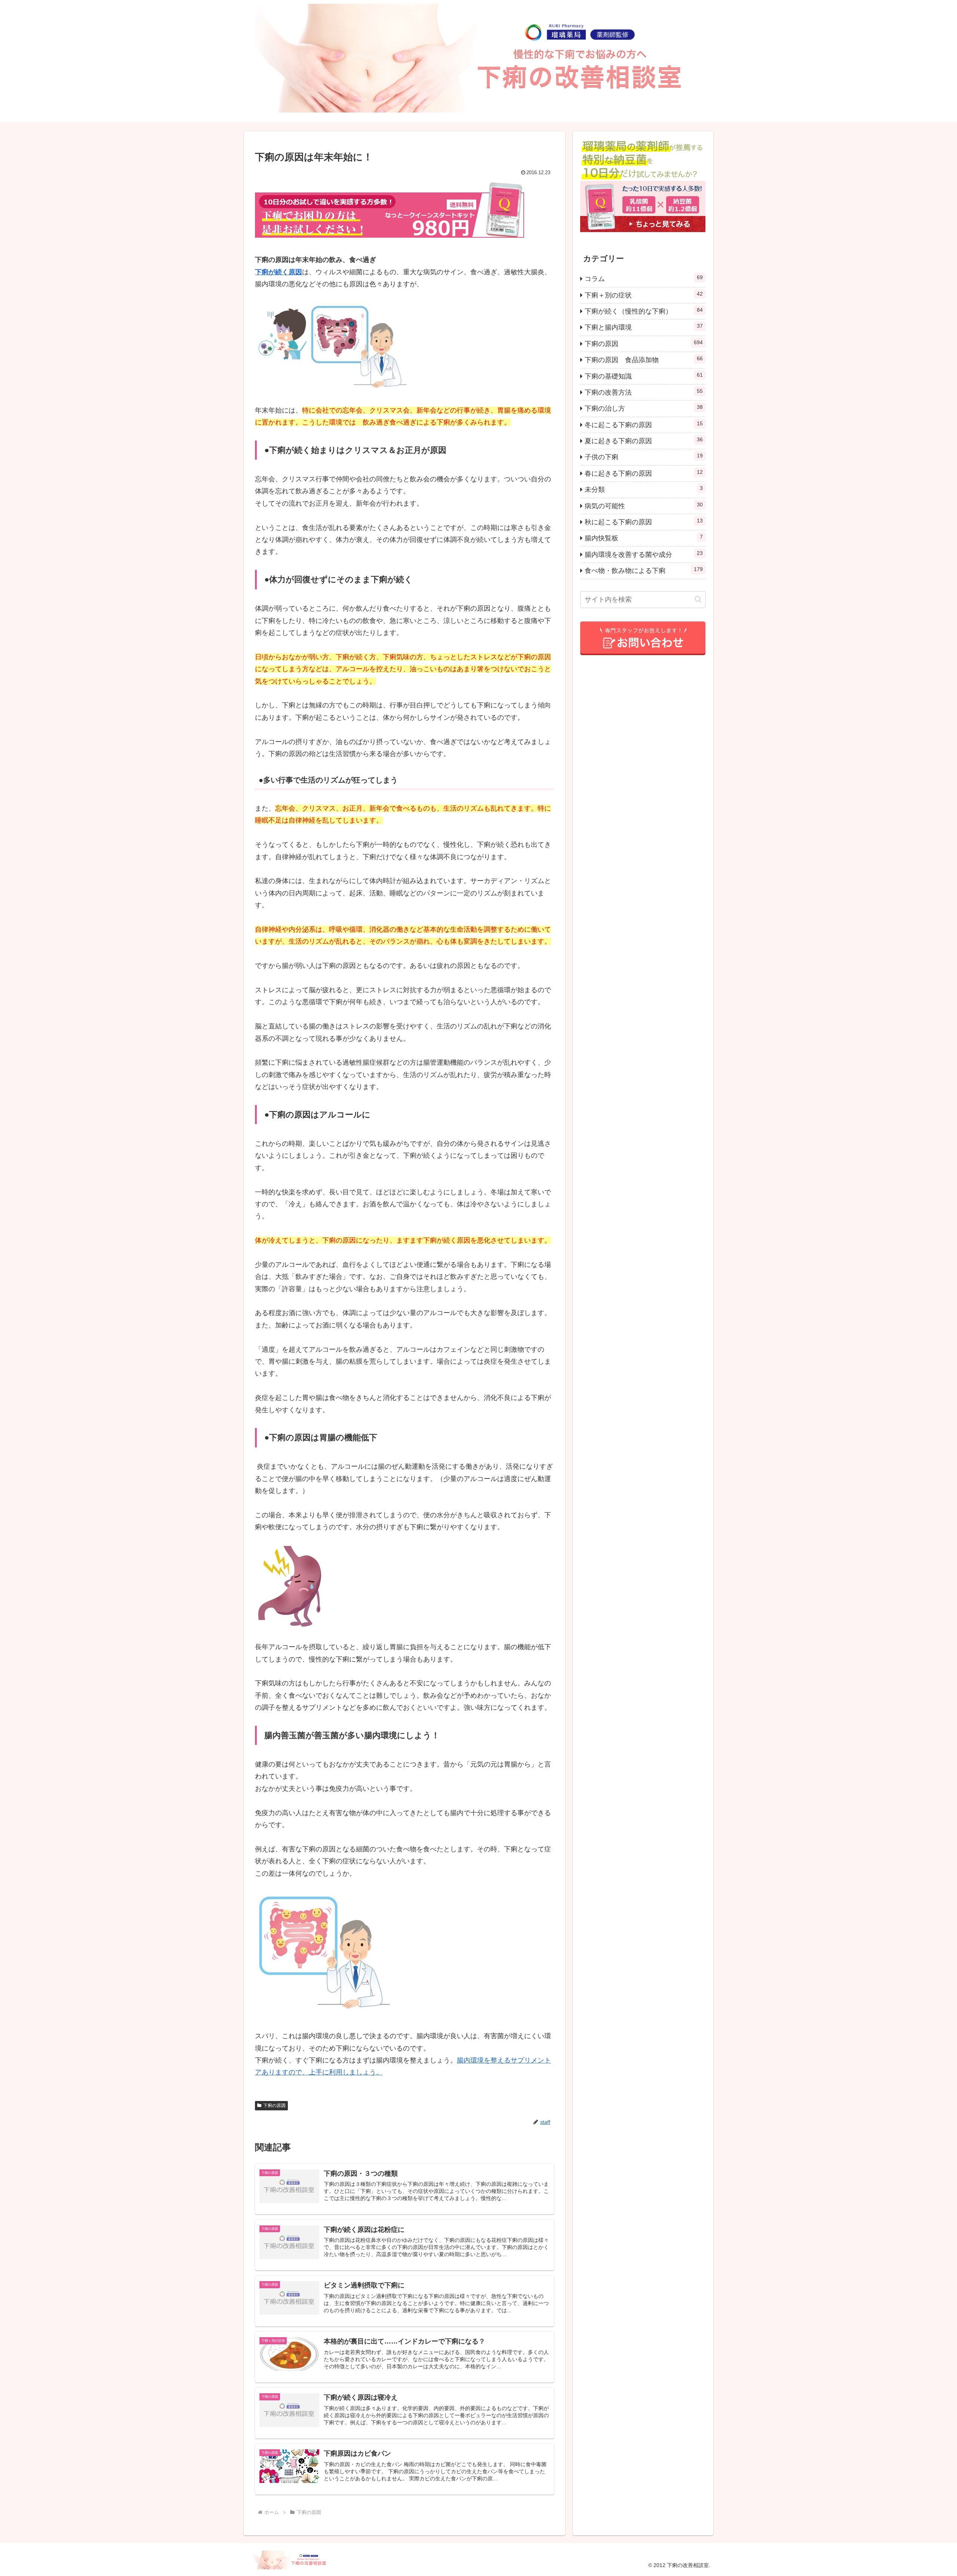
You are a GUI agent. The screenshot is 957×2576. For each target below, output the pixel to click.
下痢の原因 (274, 2105)
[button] (698, 599)
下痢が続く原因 (279, 272)
